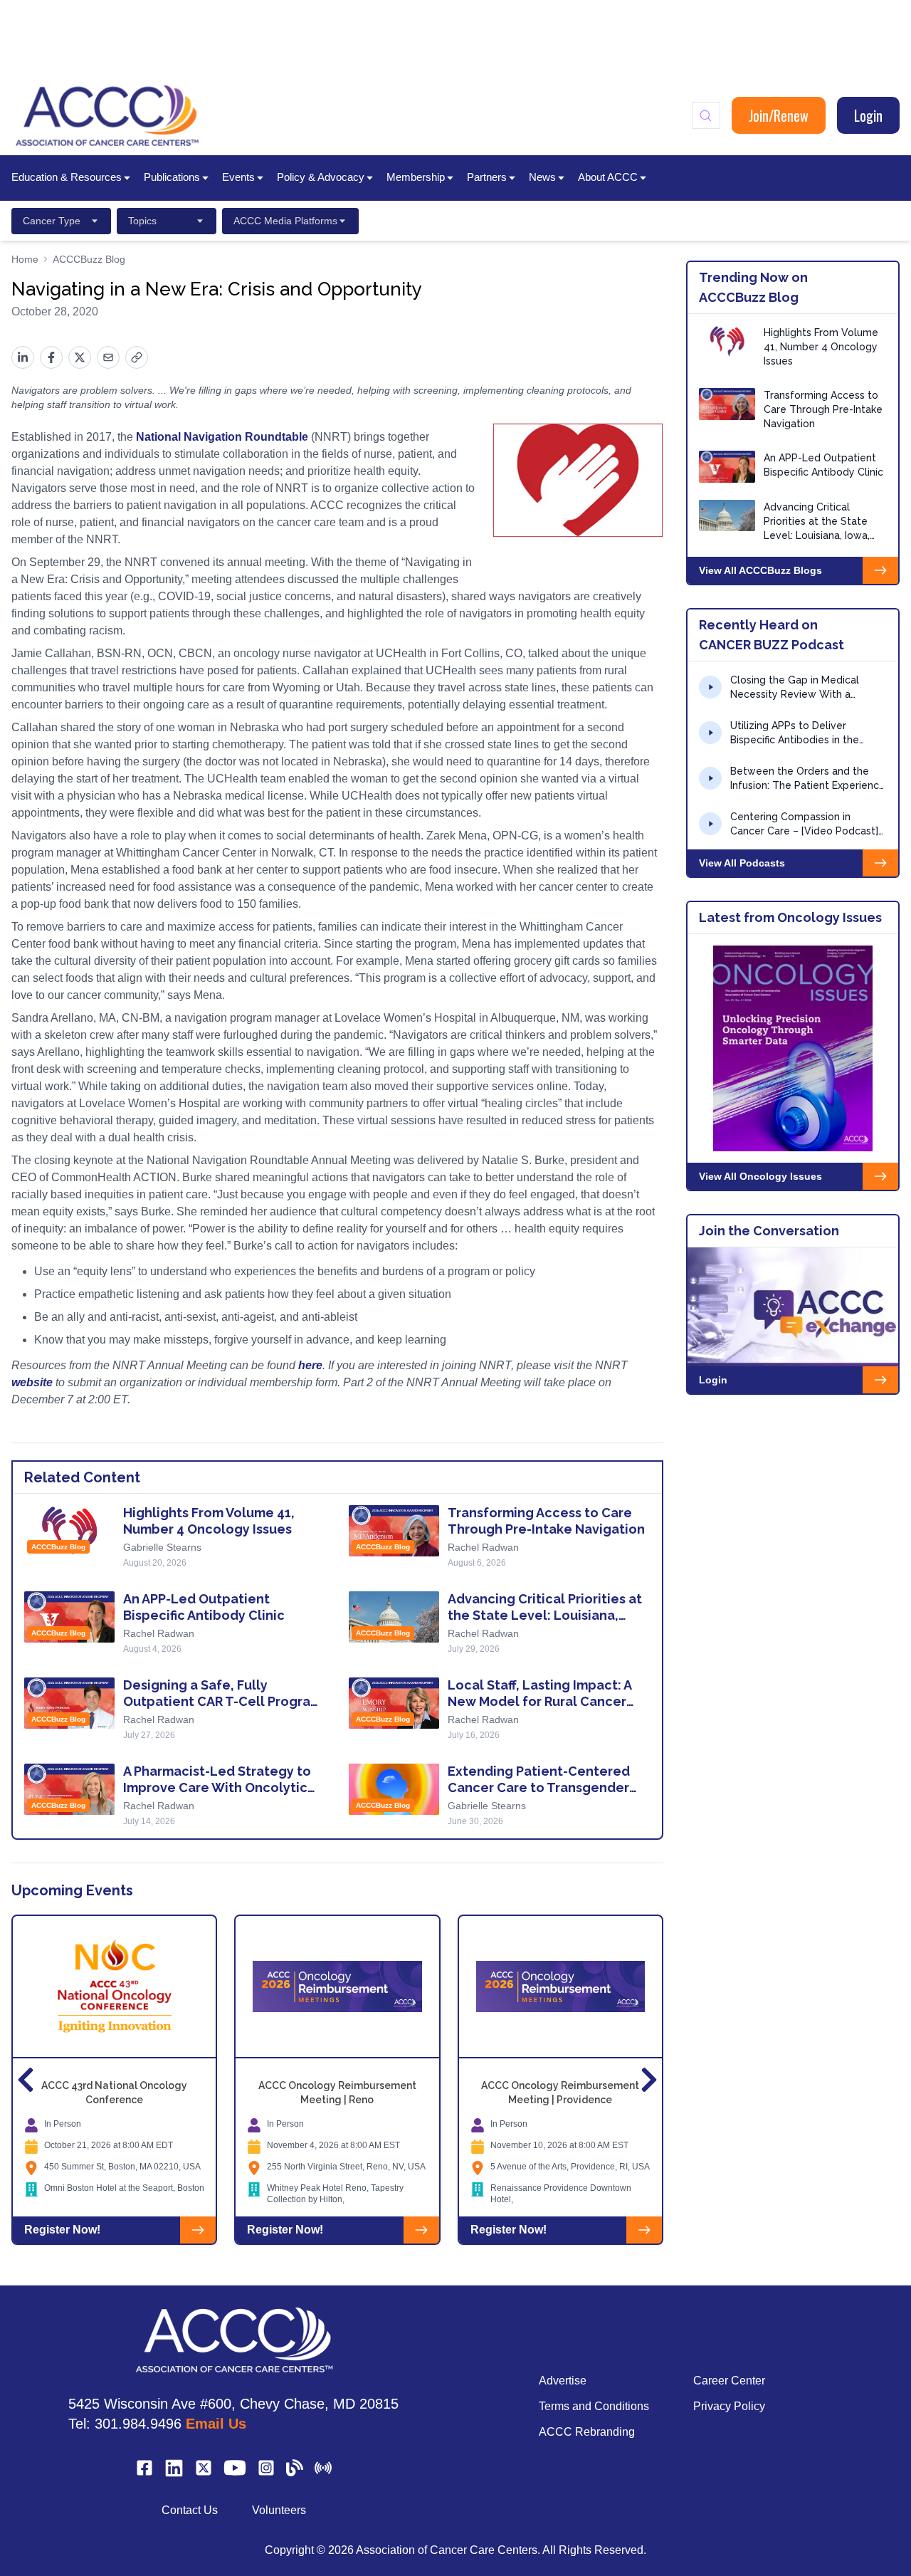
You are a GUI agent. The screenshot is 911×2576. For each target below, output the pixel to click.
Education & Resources (67, 177)
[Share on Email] (108, 357)
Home (25, 259)
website (32, 1382)
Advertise (563, 2381)
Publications (172, 177)
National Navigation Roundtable (222, 437)
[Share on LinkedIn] (23, 357)
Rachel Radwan (483, 1547)
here (310, 1365)
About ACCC (608, 177)
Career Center (729, 2381)
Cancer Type (52, 221)
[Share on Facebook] (51, 357)
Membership (416, 177)
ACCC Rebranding (587, 2432)
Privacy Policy (729, 2406)
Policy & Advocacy (321, 177)
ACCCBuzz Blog (89, 259)
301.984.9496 (138, 2424)
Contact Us (190, 2510)
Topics (142, 221)
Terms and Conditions (594, 2406)
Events (238, 177)
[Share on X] (80, 357)
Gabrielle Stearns (162, 1547)
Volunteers (279, 2510)
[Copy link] (137, 357)
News (542, 177)
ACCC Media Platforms (285, 221)
